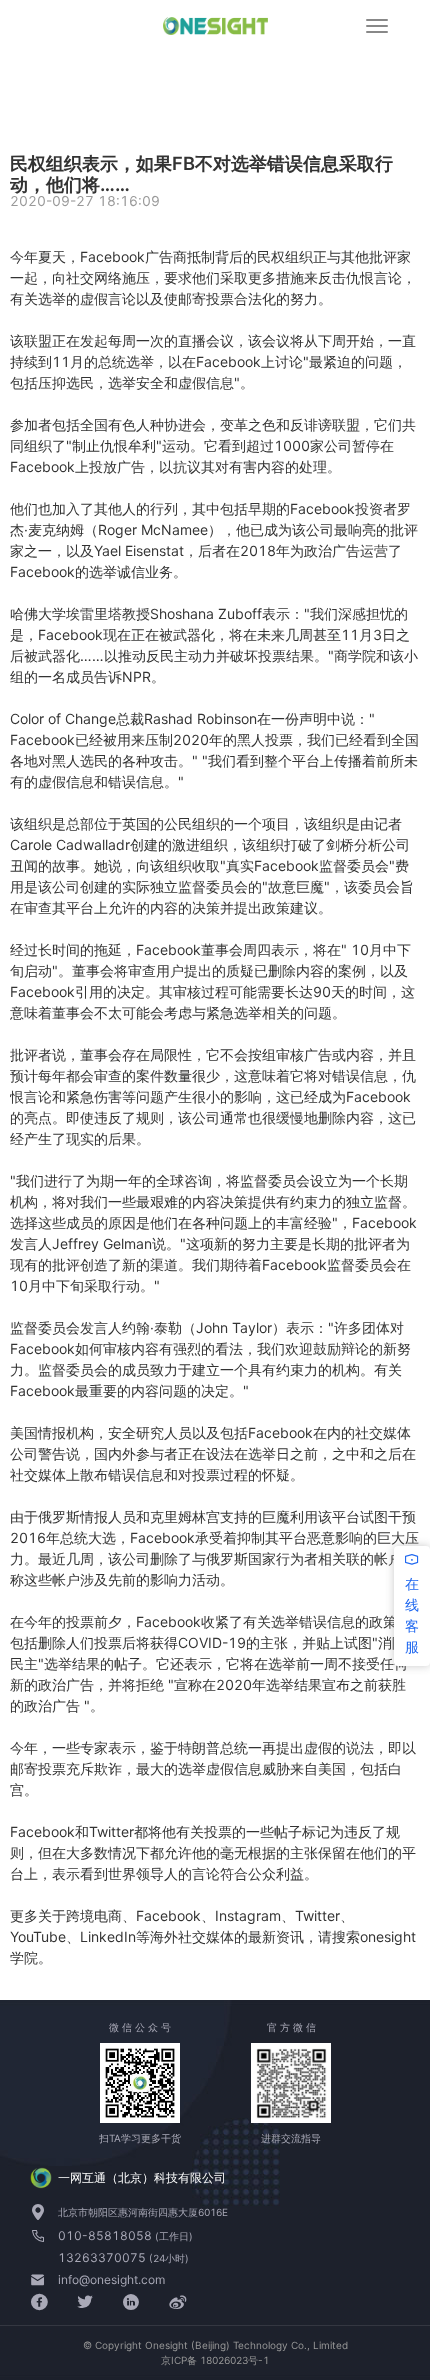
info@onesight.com (111, 2279)
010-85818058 (106, 2235)
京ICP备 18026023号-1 (215, 2360)
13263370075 (103, 2257)
